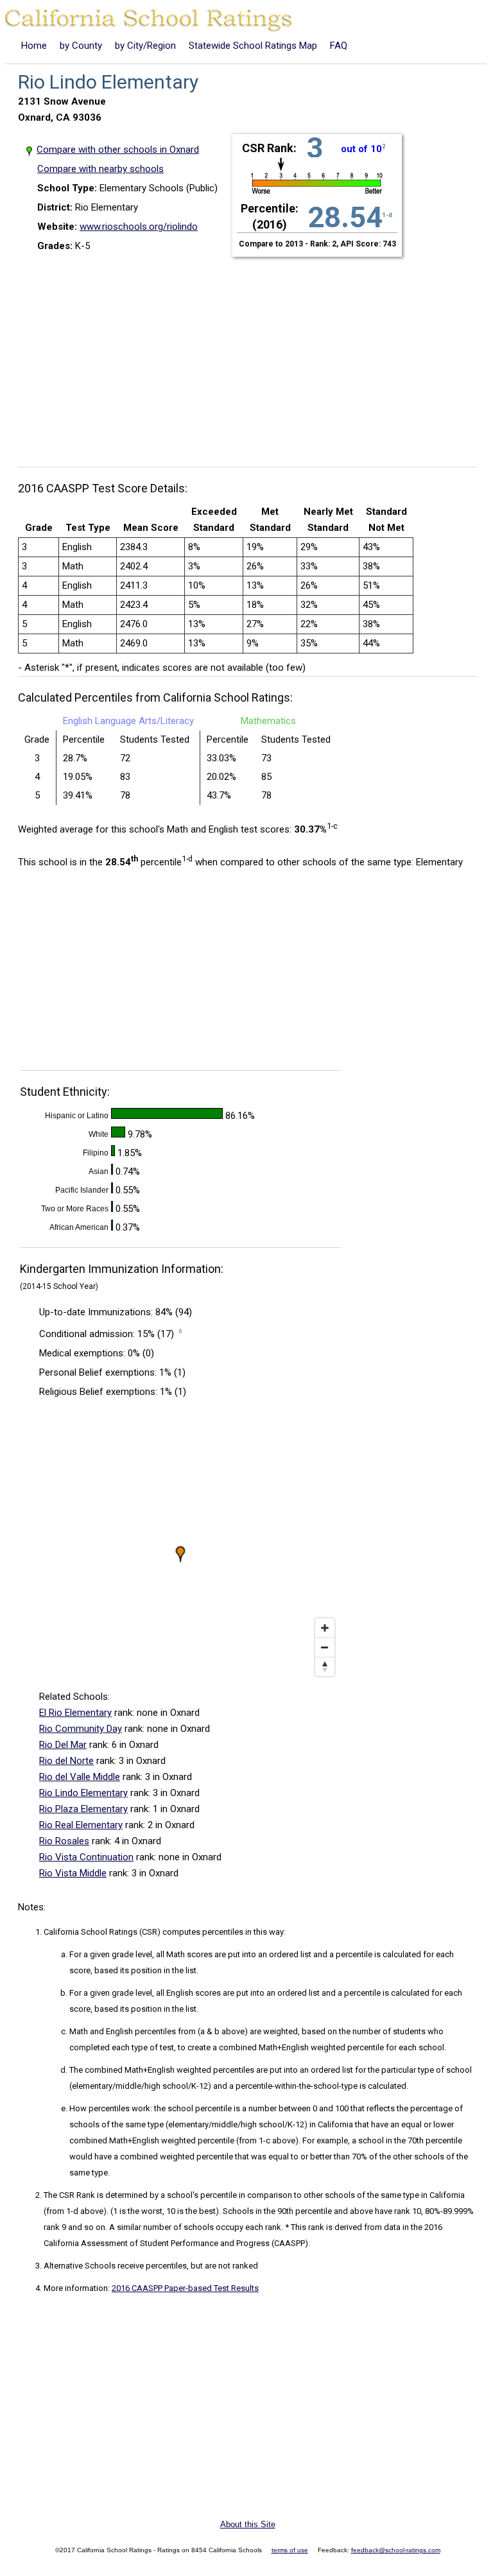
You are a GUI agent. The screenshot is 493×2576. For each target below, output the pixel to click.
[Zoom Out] (325, 1647)
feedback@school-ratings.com (396, 2550)
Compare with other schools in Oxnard (118, 150)
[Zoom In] (325, 1628)
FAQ (339, 46)
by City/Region (145, 46)
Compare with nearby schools (100, 169)
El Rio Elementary (75, 1713)
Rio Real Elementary (81, 1825)
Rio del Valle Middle (80, 1777)
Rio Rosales (64, 1841)
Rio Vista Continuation (86, 1857)
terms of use (290, 2550)
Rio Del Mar (63, 1745)
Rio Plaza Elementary (83, 1809)
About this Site (248, 2524)
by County (81, 46)
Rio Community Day (81, 1729)
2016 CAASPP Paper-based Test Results (185, 2288)
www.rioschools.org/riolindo (139, 227)
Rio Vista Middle (73, 1873)
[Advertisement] (252, 354)
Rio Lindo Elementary (83, 1793)
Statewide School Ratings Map (253, 46)
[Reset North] (325, 1666)
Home (34, 46)
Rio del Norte (66, 1761)
